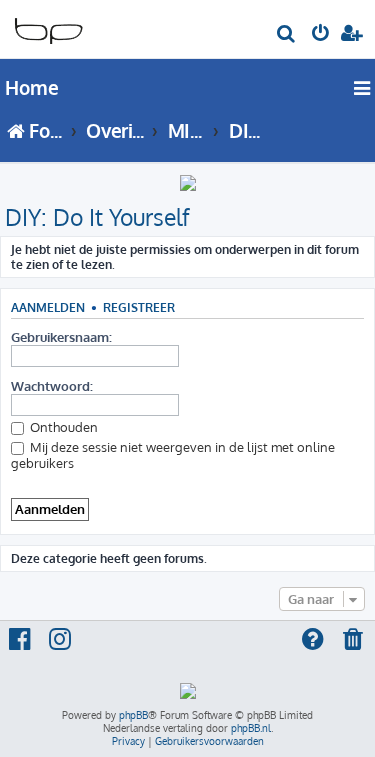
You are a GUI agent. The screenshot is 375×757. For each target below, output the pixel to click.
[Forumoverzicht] (48, 26)
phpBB (133, 715)
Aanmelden (48, 307)
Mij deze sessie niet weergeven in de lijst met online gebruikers (173, 455)
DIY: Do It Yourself (97, 216)
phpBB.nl (251, 728)
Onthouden (62, 427)
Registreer (139, 307)
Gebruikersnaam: (61, 337)
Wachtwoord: (52, 386)
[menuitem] (287, 36)
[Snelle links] (363, 88)
